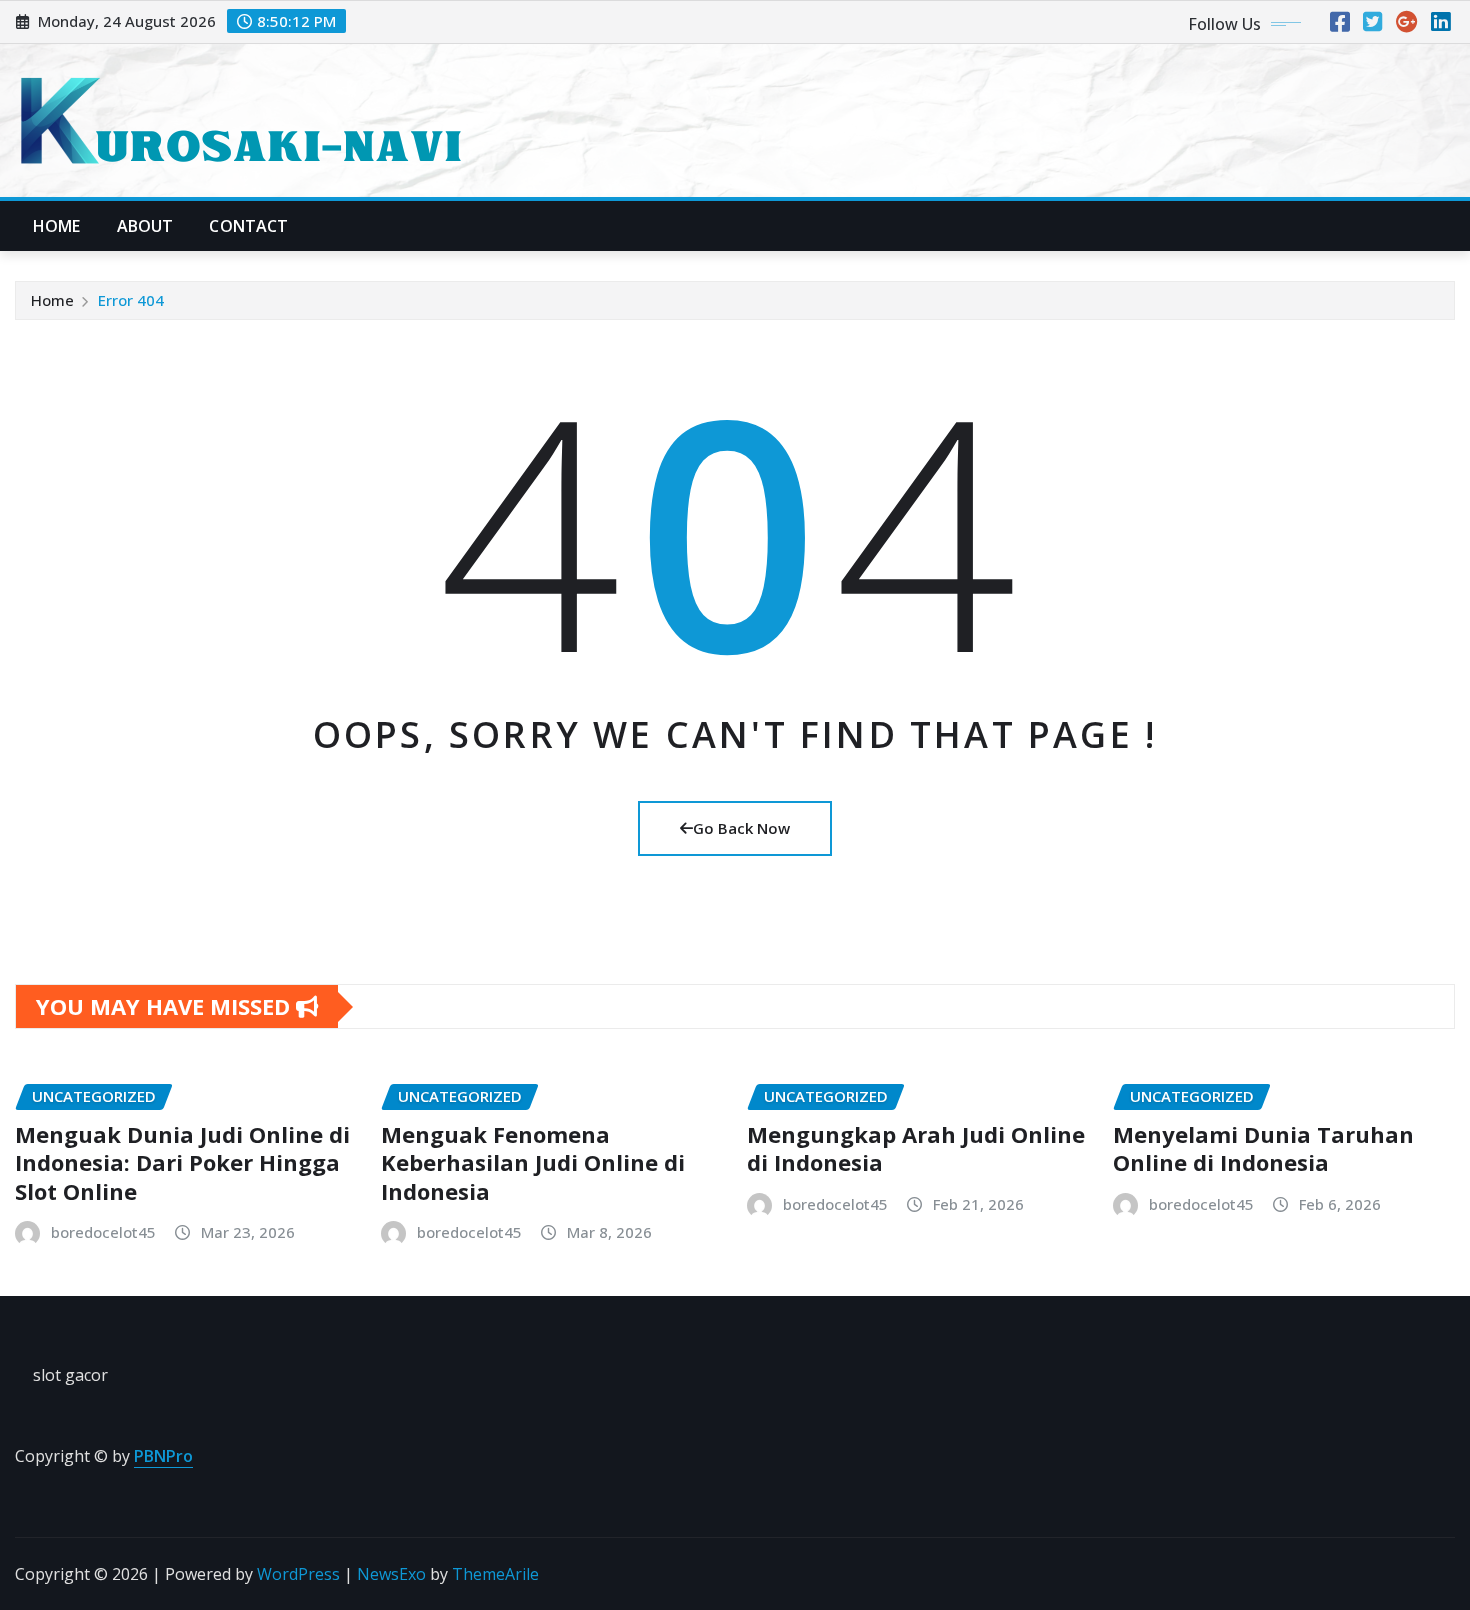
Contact (248, 226)
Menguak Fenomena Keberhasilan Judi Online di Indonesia (533, 1162)
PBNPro (163, 1456)
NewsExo (391, 1574)
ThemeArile (495, 1574)
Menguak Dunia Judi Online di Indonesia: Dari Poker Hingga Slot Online (182, 1162)
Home (57, 226)
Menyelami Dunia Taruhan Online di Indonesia (1263, 1148)
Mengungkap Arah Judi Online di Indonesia (916, 1148)
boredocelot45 (103, 1232)
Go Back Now (741, 828)
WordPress (298, 1574)
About (145, 226)
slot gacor (70, 1375)
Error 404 (131, 300)
